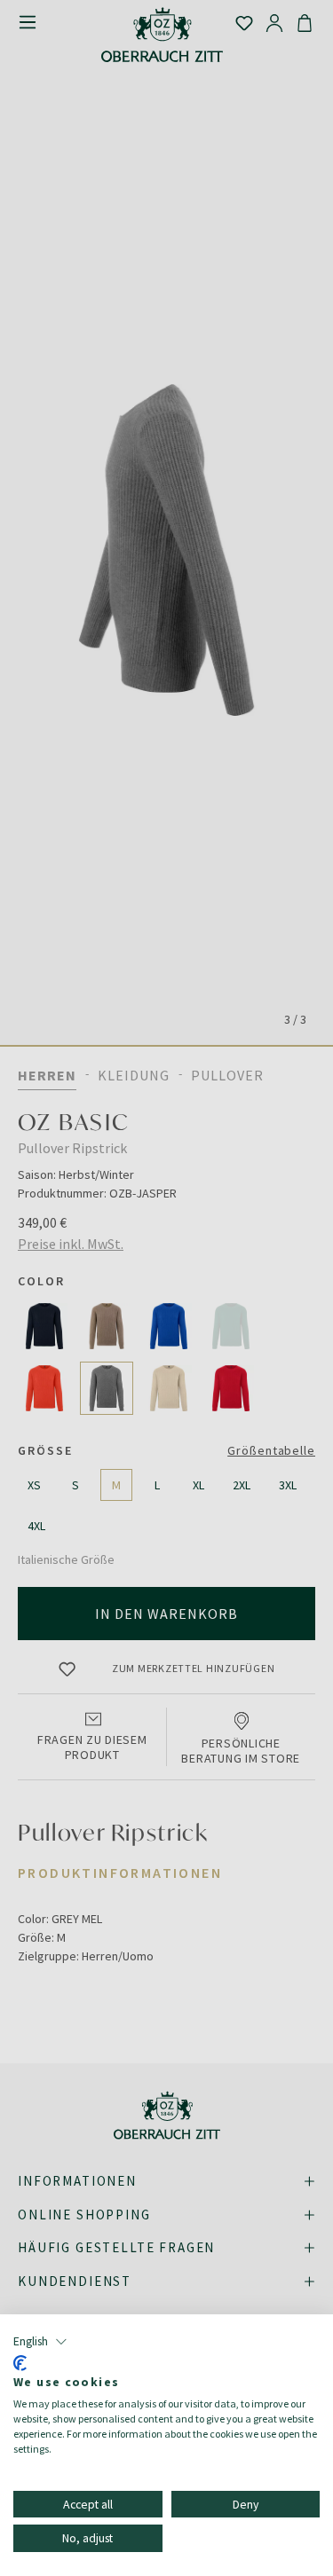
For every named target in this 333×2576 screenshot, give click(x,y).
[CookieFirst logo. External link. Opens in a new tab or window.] (20, 2363)
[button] (40, 2342)
